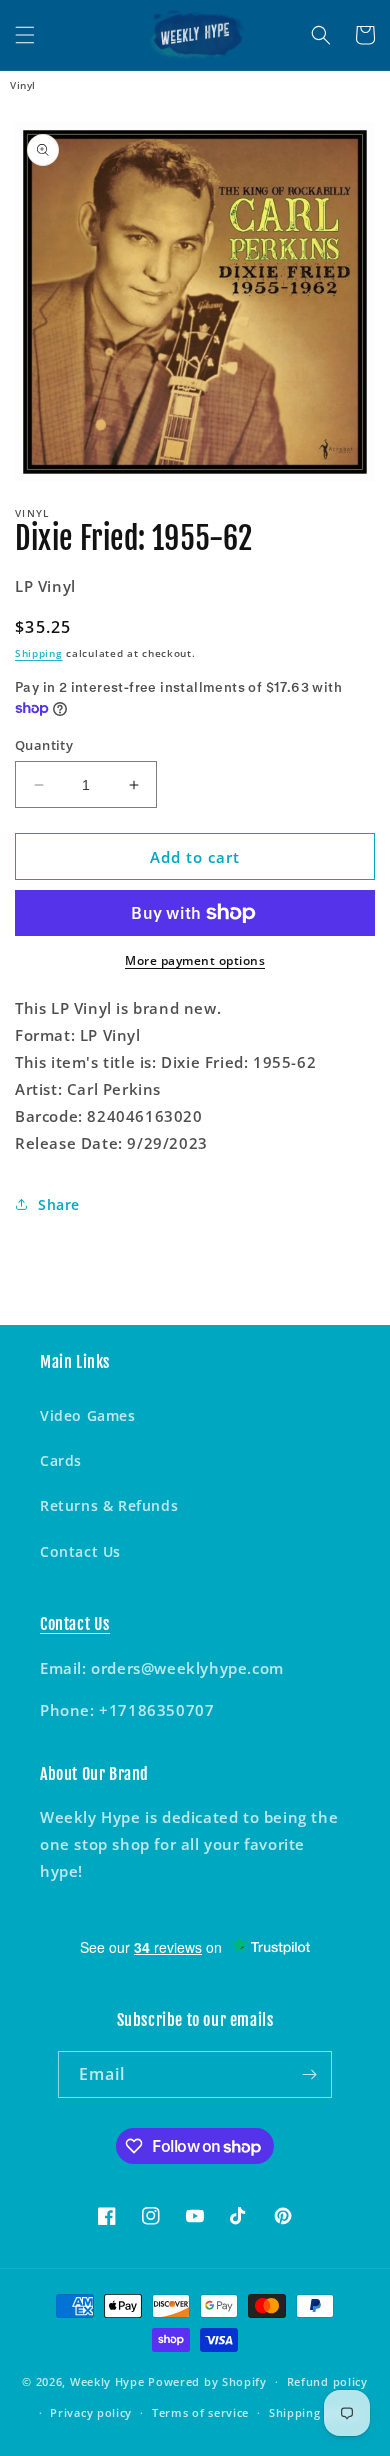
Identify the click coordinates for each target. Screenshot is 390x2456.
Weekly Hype (107, 2381)
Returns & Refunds (109, 1505)
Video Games (88, 1415)
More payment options (195, 960)
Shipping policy (314, 2412)
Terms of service (200, 2412)
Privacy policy (91, 2412)
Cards (61, 1460)
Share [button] (59, 1204)
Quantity (44, 745)
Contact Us (80, 1551)
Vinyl (23, 85)
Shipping (39, 653)
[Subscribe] (309, 2074)
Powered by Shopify (207, 2381)
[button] (25, 35)
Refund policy (327, 2381)
